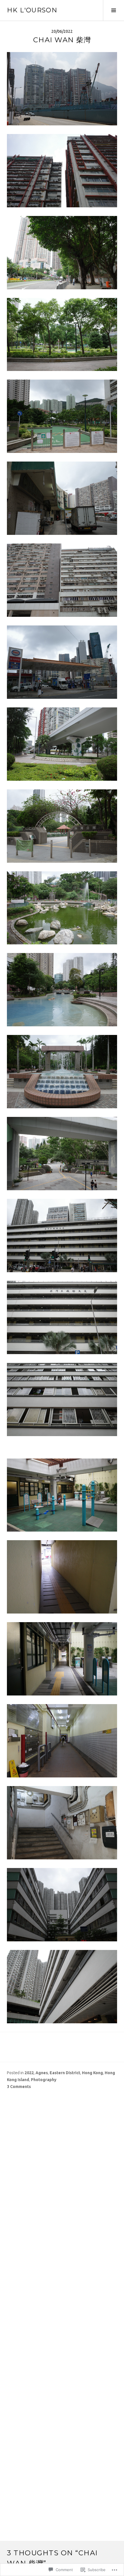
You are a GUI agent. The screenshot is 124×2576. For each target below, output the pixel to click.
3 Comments (19, 2087)
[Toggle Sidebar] (113, 10)
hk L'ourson (32, 10)
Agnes (42, 2073)
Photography (44, 2080)
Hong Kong (92, 2073)
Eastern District (65, 2073)
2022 (29, 2073)
